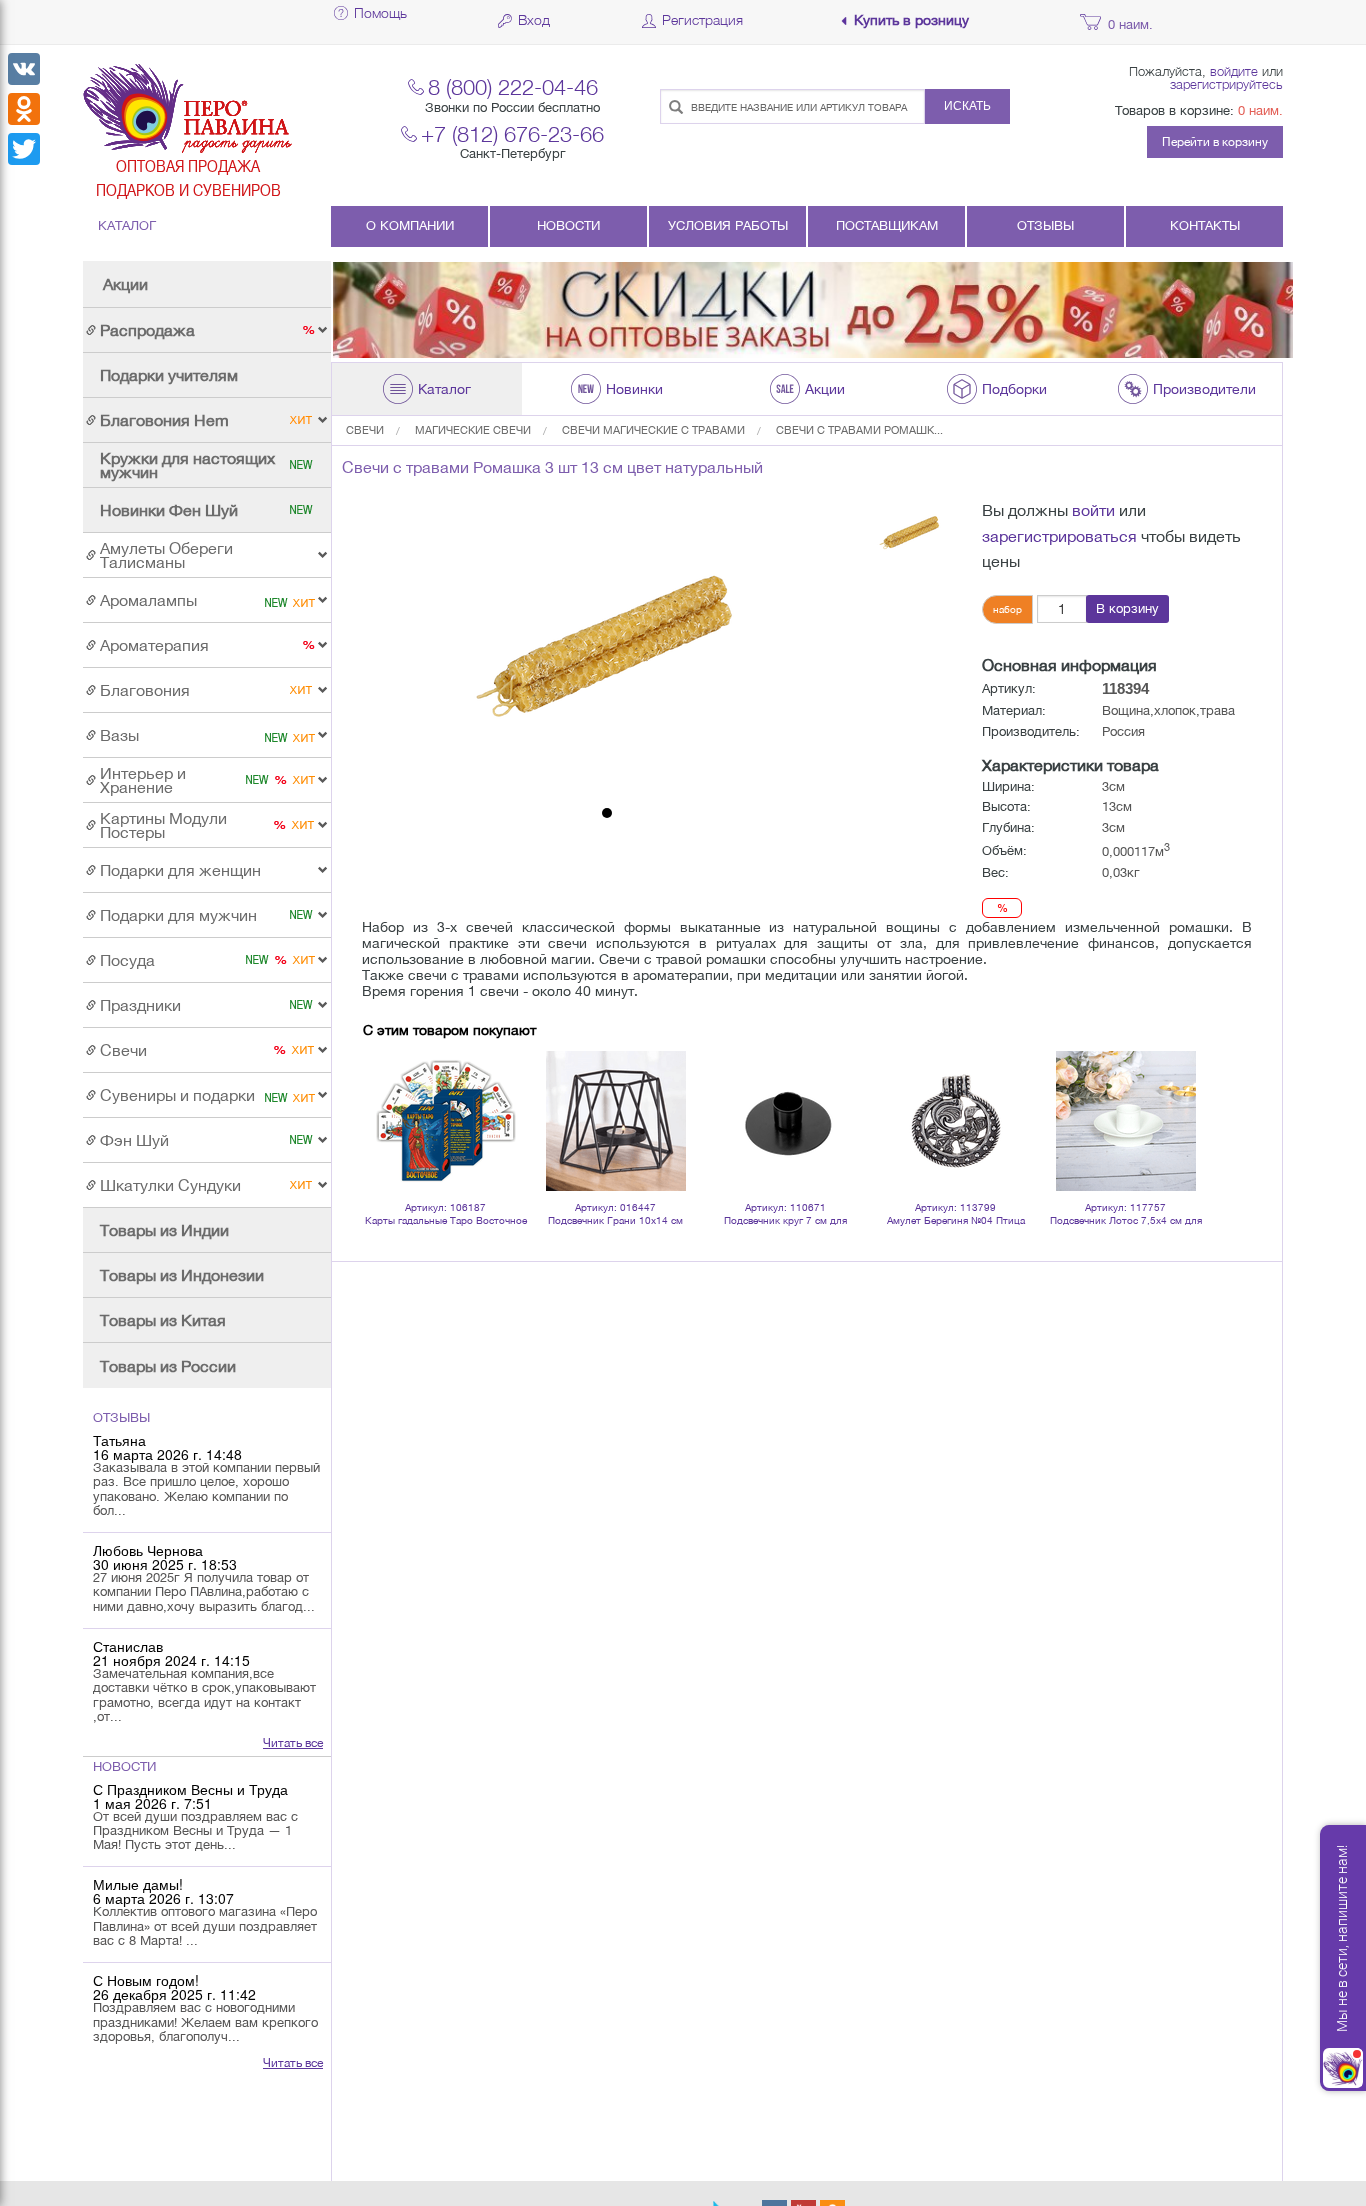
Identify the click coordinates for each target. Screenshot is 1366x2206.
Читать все (293, 1743)
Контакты (1205, 225)
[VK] (24, 69)
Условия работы (728, 225)
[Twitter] (24, 149)
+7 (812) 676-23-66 (512, 133)
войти (1093, 510)
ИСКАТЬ (967, 106)
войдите (1234, 71)
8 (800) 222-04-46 (513, 86)
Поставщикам (887, 225)
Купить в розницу (911, 20)
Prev (389, 1095)
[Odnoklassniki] (24, 109)
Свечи (365, 430)
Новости (568, 225)
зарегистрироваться (1059, 536)
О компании (410, 225)
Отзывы (1045, 225)
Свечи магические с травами (653, 430)
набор (1007, 609)
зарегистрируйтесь (1226, 84)
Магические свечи (473, 430)
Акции (125, 284)
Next (1177, 1095)
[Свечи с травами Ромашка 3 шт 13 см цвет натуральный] (607, 648)
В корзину (1127, 608)
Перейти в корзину (1215, 142)
